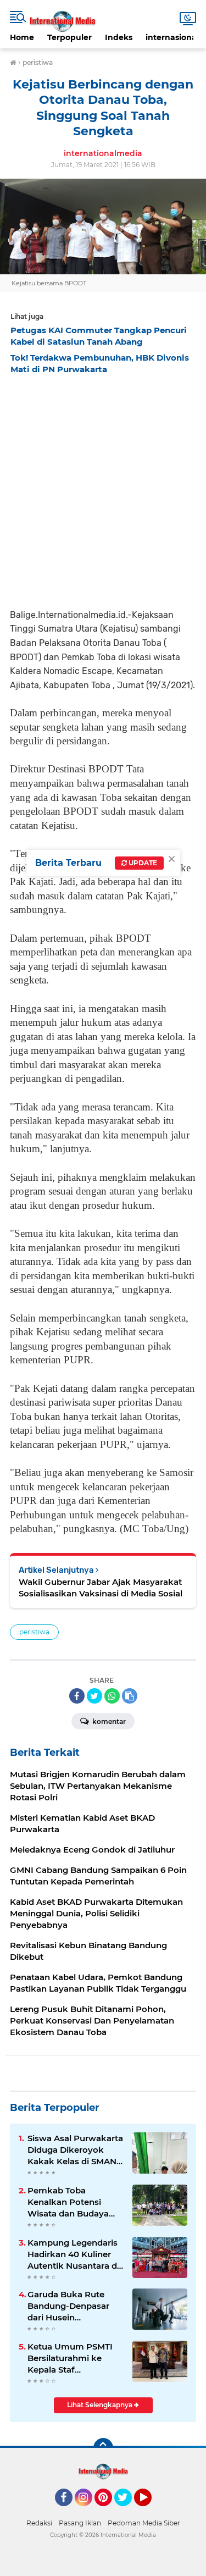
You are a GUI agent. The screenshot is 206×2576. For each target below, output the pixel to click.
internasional (172, 37)
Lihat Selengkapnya (101, 2405)
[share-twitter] (94, 1696)
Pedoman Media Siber (144, 2523)
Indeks (119, 37)
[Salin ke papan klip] (130, 1696)
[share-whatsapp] (112, 1696)
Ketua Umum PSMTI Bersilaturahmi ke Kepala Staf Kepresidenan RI (70, 2358)
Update (142, 863)
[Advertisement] (103, 488)
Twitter (128, 2511)
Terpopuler (69, 37)
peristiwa (34, 1632)
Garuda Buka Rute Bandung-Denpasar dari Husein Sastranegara (68, 2306)
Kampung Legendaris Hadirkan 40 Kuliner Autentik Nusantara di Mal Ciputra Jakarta (73, 2254)
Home (22, 37)
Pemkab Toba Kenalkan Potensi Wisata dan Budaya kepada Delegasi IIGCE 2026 (75, 2202)
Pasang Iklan (80, 2523)
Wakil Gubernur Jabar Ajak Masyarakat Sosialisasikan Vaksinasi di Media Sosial (101, 1588)
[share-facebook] (77, 1696)
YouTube (150, 2511)
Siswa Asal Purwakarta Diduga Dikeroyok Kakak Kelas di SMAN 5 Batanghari (76, 2150)
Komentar (108, 1721)
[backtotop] (103, 2448)
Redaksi (39, 2523)
